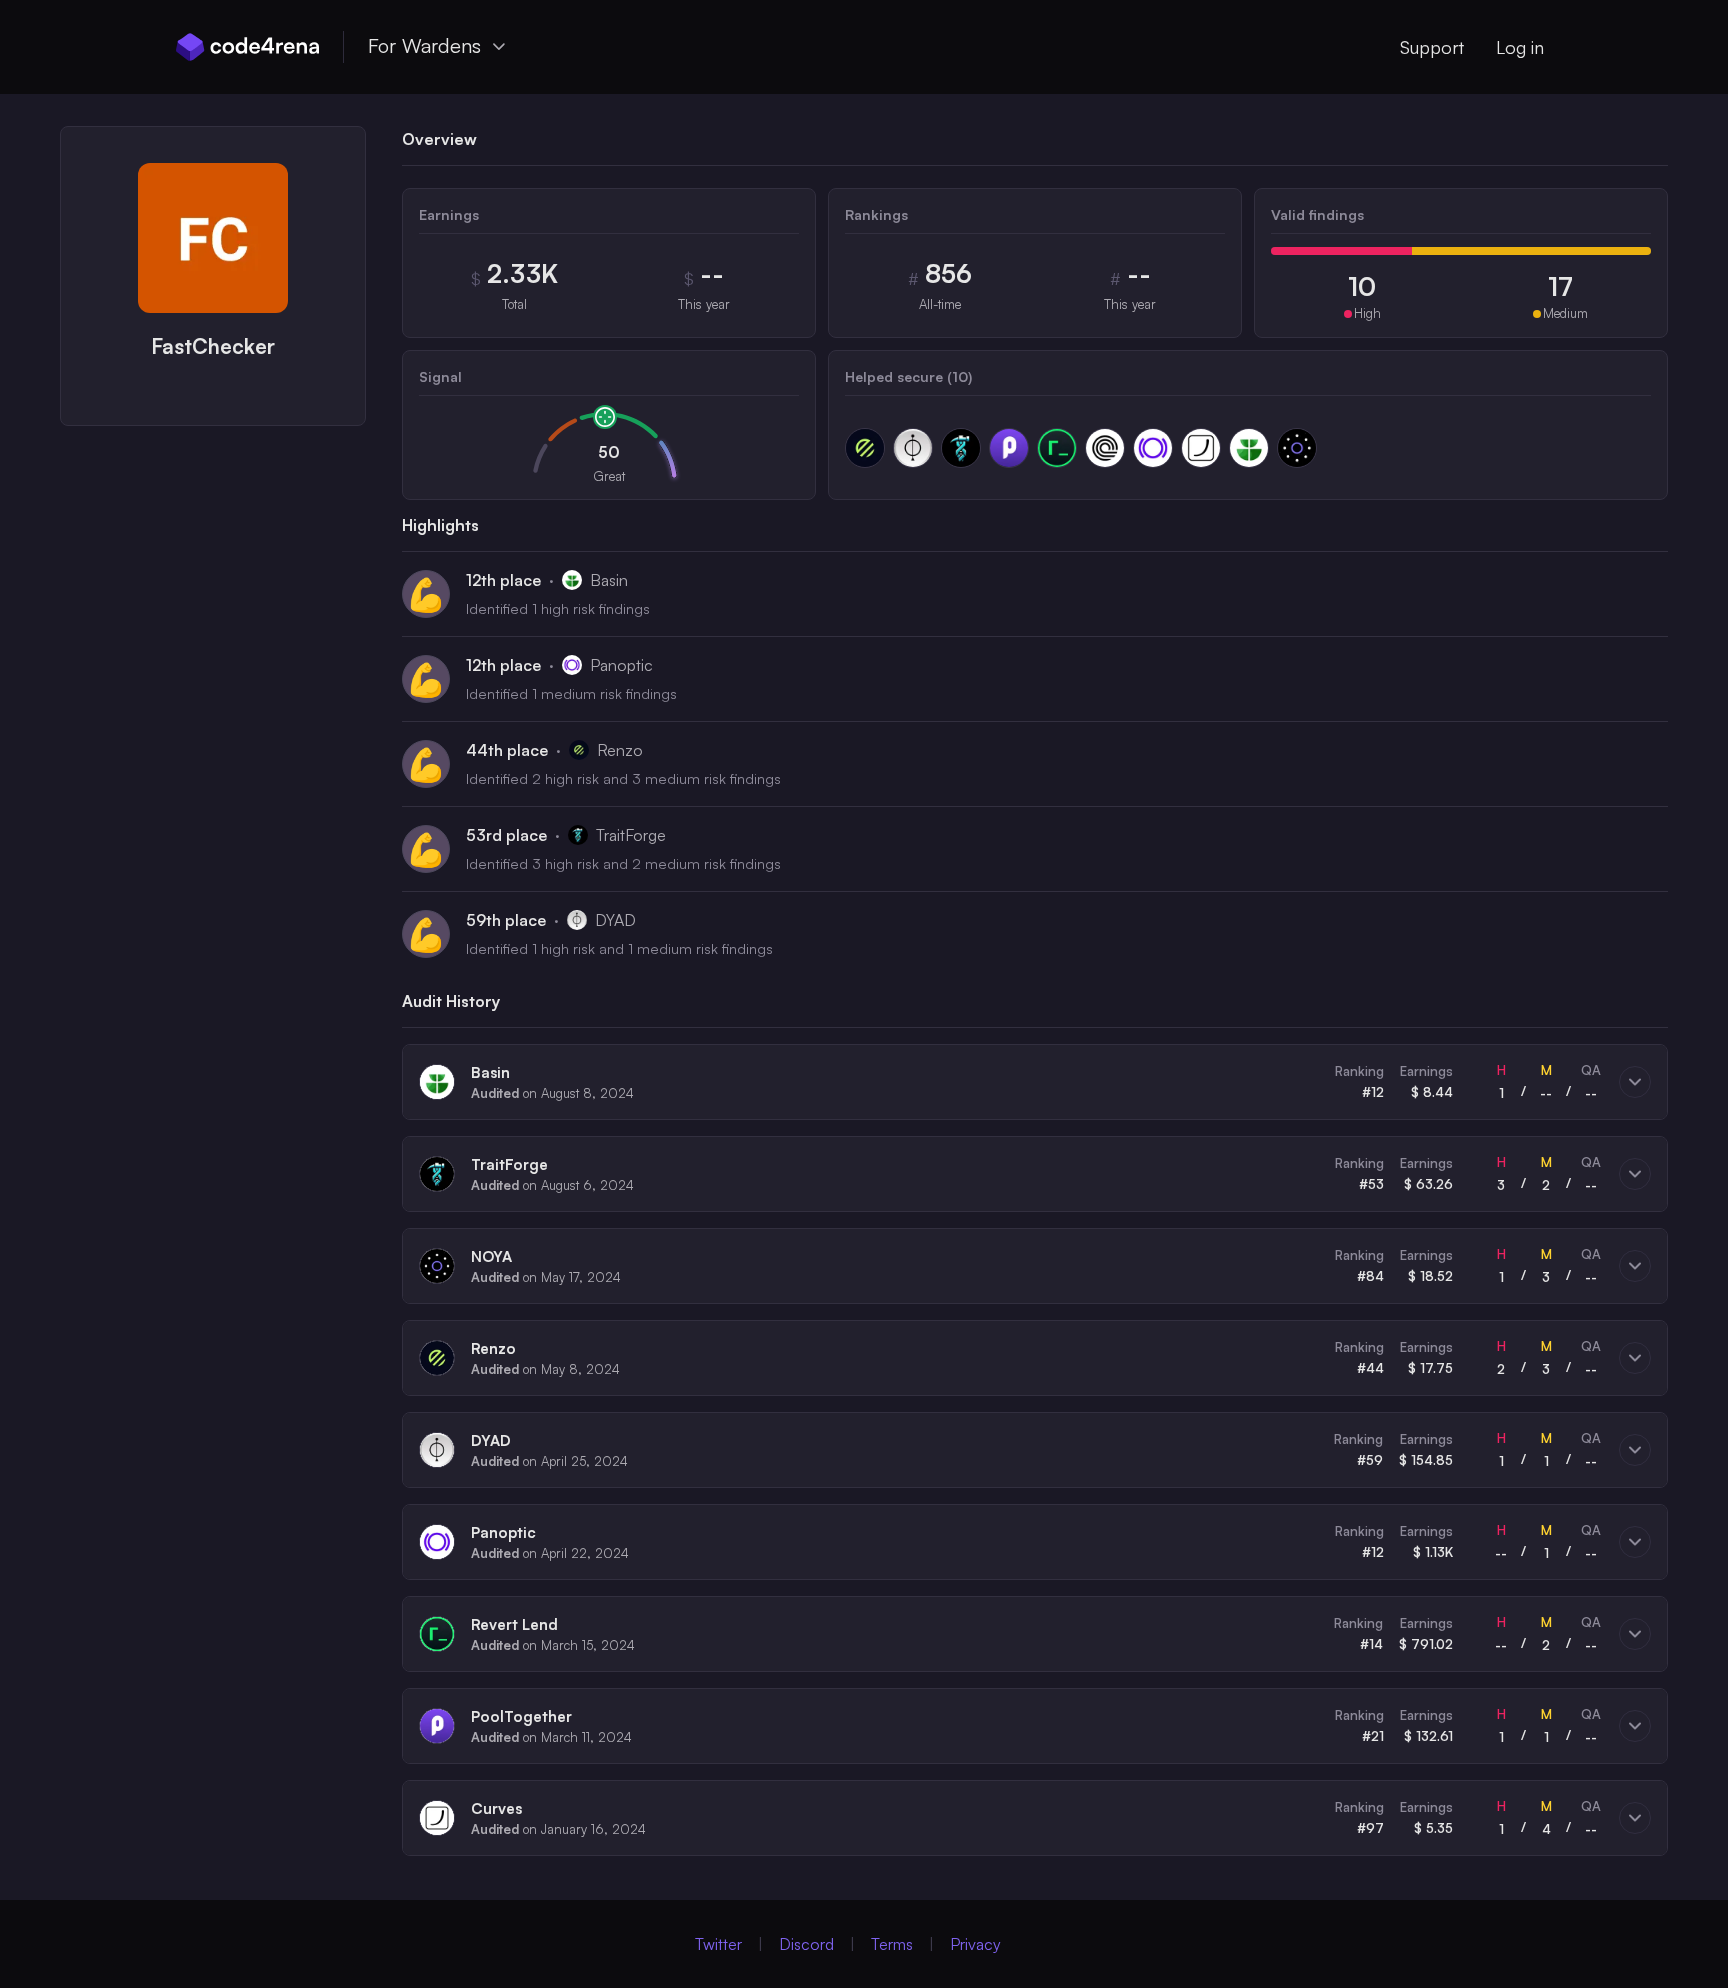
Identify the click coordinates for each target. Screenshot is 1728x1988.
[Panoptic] (1153, 448)
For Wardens (424, 45)
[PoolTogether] (1009, 448)
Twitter (718, 1944)
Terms (892, 1944)
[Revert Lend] (1057, 448)
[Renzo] (865, 448)
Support (1432, 47)
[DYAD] (913, 448)
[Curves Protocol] (1201, 448)
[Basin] (1249, 448)
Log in (1520, 47)
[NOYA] (1297, 448)
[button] (1035, 1082)
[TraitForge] (961, 448)
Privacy (975, 1944)
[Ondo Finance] (1105, 448)
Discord (806, 1944)
